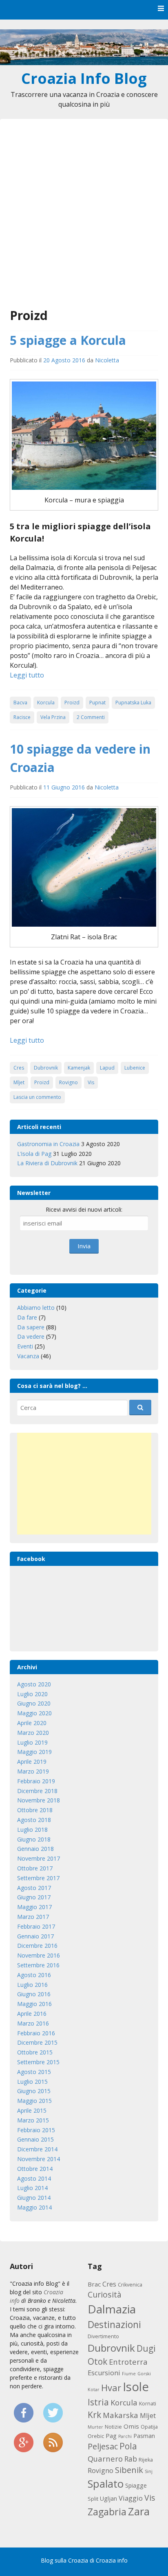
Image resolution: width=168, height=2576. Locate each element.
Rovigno (69, 1082)
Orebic (96, 2436)
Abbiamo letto (36, 1308)
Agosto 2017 (34, 1888)
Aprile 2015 (32, 2110)
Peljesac (103, 2446)
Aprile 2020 (32, 1723)
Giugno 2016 (34, 1994)
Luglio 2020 (32, 1694)
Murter (95, 2427)
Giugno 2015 (34, 2091)
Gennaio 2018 (35, 1849)
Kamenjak (79, 1068)
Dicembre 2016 (37, 1946)
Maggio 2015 (34, 2101)
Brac (94, 2284)
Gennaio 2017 (35, 1936)
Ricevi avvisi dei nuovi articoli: (84, 1209)
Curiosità (105, 2294)
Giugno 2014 (34, 2198)
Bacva (20, 703)
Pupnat (97, 703)
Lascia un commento (37, 1097)
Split (93, 2499)
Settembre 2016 (38, 1965)
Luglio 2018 (32, 1830)
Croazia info (112, 2560)
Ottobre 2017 (35, 1868)
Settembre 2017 (38, 1878)
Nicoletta (107, 360)
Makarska (120, 2415)
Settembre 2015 (38, 2062)
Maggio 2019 (34, 1752)
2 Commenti (91, 717)
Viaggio (131, 2498)
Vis (91, 1082)
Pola (128, 2446)
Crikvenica (130, 2285)
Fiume (129, 2374)
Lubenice (135, 1068)
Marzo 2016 (33, 2023)
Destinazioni (114, 2325)
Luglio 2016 (32, 1985)
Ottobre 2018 (35, 1810)
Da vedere (31, 1336)
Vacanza (28, 1356)
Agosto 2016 (34, 1975)
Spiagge (136, 2485)
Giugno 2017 (34, 1897)
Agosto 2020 (34, 1684)
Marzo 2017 (33, 1917)
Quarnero (105, 2459)
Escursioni (104, 2373)
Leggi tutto (27, 675)
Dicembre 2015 (37, 2042)
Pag (111, 2436)
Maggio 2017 (34, 1907)
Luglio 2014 (32, 2188)
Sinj (149, 2471)
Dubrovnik (46, 1068)
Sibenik (129, 2470)
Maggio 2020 (34, 1713)
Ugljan (108, 2498)
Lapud (107, 1068)
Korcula (46, 703)
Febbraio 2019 (36, 1781)
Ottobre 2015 (35, 2052)
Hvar (111, 2387)
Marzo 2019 (33, 1771)
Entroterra (128, 2362)
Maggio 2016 (34, 2004)
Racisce (22, 717)
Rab (131, 2459)
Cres (19, 1068)
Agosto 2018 (34, 1820)
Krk (94, 2415)
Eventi (25, 1346)
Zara (139, 2511)
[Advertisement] (84, 218)
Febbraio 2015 (36, 2130)
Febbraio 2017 (36, 1926)
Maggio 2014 (34, 2207)
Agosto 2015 (34, 2072)
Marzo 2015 (33, 2120)
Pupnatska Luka (133, 703)
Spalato (106, 2484)
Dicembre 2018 (37, 1791)
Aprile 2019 (32, 1762)
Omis (131, 2426)
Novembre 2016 (39, 1955)
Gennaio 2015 (35, 2139)
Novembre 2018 (39, 1800)
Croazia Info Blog (84, 78)
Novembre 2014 (39, 2159)
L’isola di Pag (34, 1154)
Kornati (148, 2404)
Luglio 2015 (32, 2082)
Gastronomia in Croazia (48, 1144)
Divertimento (103, 2336)
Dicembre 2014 (37, 2149)
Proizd (72, 703)
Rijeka (146, 2460)
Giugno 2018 (34, 1839)
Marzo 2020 (33, 1733)
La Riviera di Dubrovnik (47, 1163)
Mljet (19, 1082)
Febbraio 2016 (36, 2033)
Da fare (27, 1317)
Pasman (144, 2436)
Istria (98, 2402)
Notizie (113, 2427)
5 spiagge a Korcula (68, 340)
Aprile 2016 (32, 2014)
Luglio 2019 (32, 1742)
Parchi (125, 2436)
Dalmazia (112, 2309)
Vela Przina (53, 717)
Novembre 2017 (39, 1858)
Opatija (149, 2427)
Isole (136, 2387)
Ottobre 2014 (35, 2169)
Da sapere (31, 1327)
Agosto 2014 (34, 2178)
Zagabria (107, 2512)
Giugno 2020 (34, 1703)
